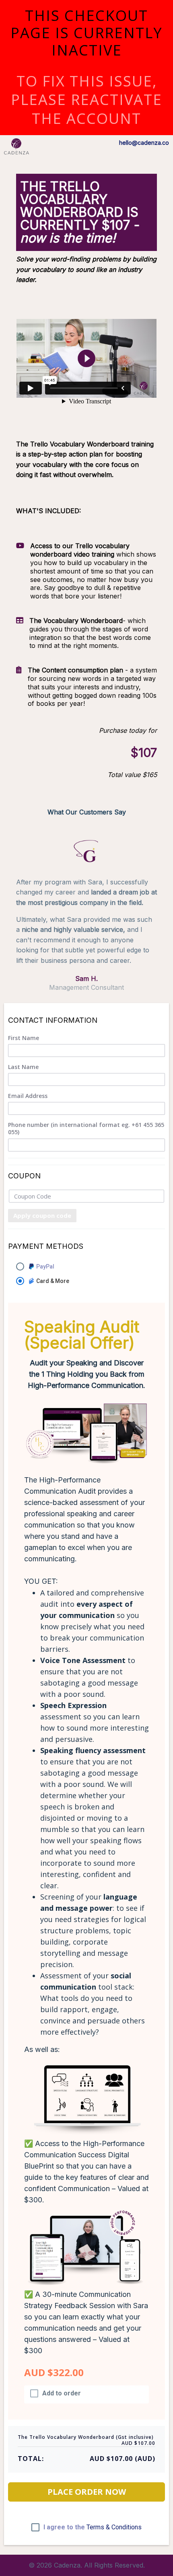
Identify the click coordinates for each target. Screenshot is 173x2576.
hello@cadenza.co (144, 143)
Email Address (28, 1096)
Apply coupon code (42, 1215)
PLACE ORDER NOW (87, 2492)
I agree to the (93, 2527)
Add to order (62, 2393)
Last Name (23, 1067)
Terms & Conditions (114, 2527)
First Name (24, 1038)
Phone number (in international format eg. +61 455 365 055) (86, 1129)
